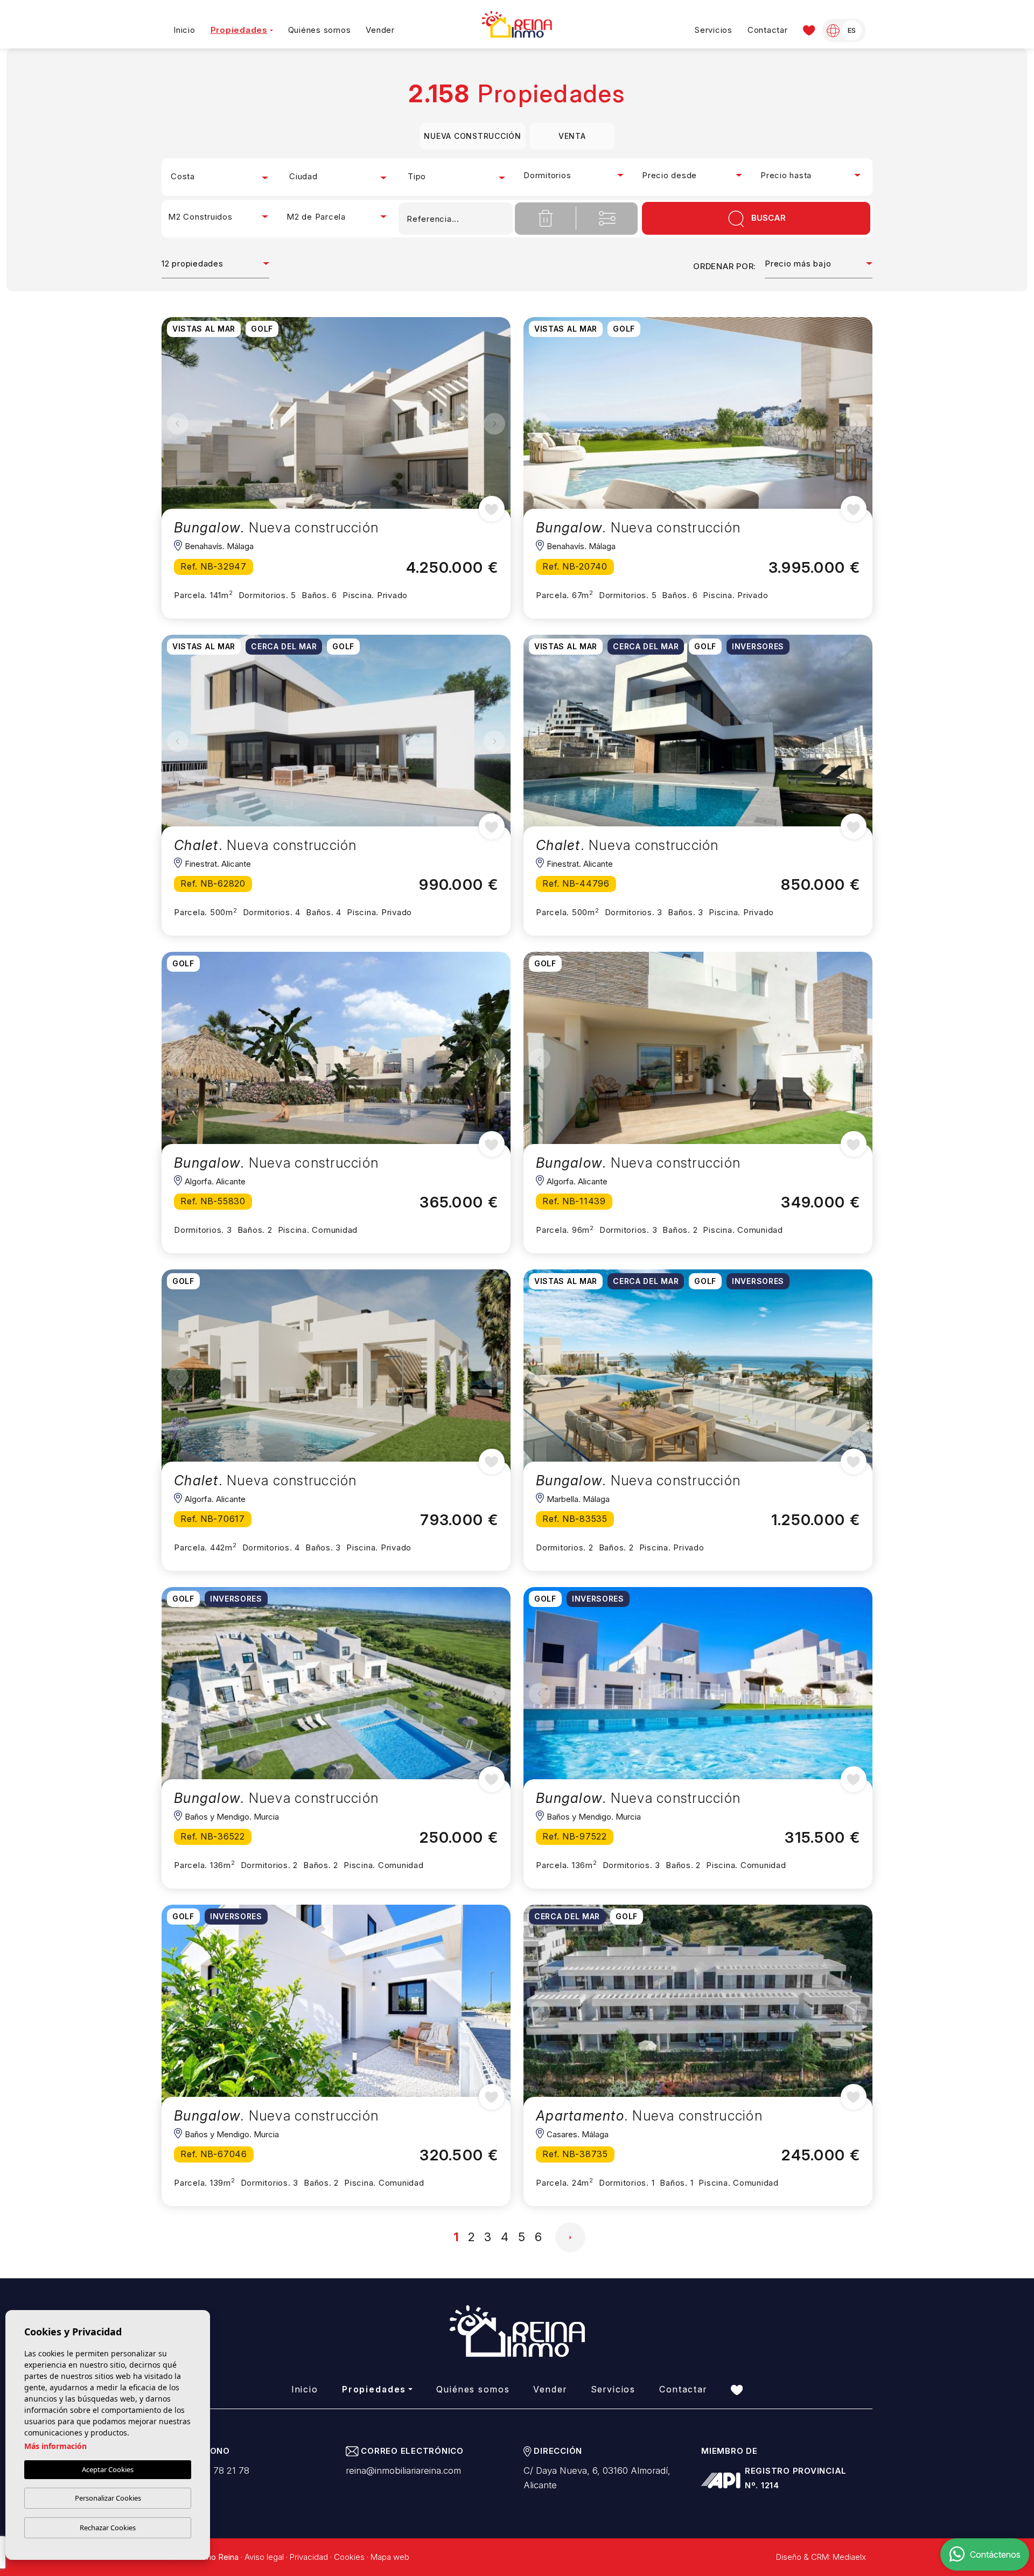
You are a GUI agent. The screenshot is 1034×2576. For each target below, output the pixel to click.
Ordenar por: (725, 266)
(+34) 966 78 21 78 (209, 2470)
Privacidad (309, 2557)
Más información (55, 2446)
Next (494, 424)
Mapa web (390, 2557)
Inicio (184, 30)
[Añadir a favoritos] (492, 509)
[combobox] (221, 177)
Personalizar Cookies (108, 2498)
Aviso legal (264, 2557)
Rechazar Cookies (108, 2528)
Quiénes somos (320, 30)
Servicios (713, 30)
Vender (380, 30)
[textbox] (221, 177)
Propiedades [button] (239, 30)
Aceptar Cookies (108, 2469)
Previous (178, 424)
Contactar (768, 30)
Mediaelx (849, 2557)
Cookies (349, 2557)
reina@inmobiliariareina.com (403, 2470)
